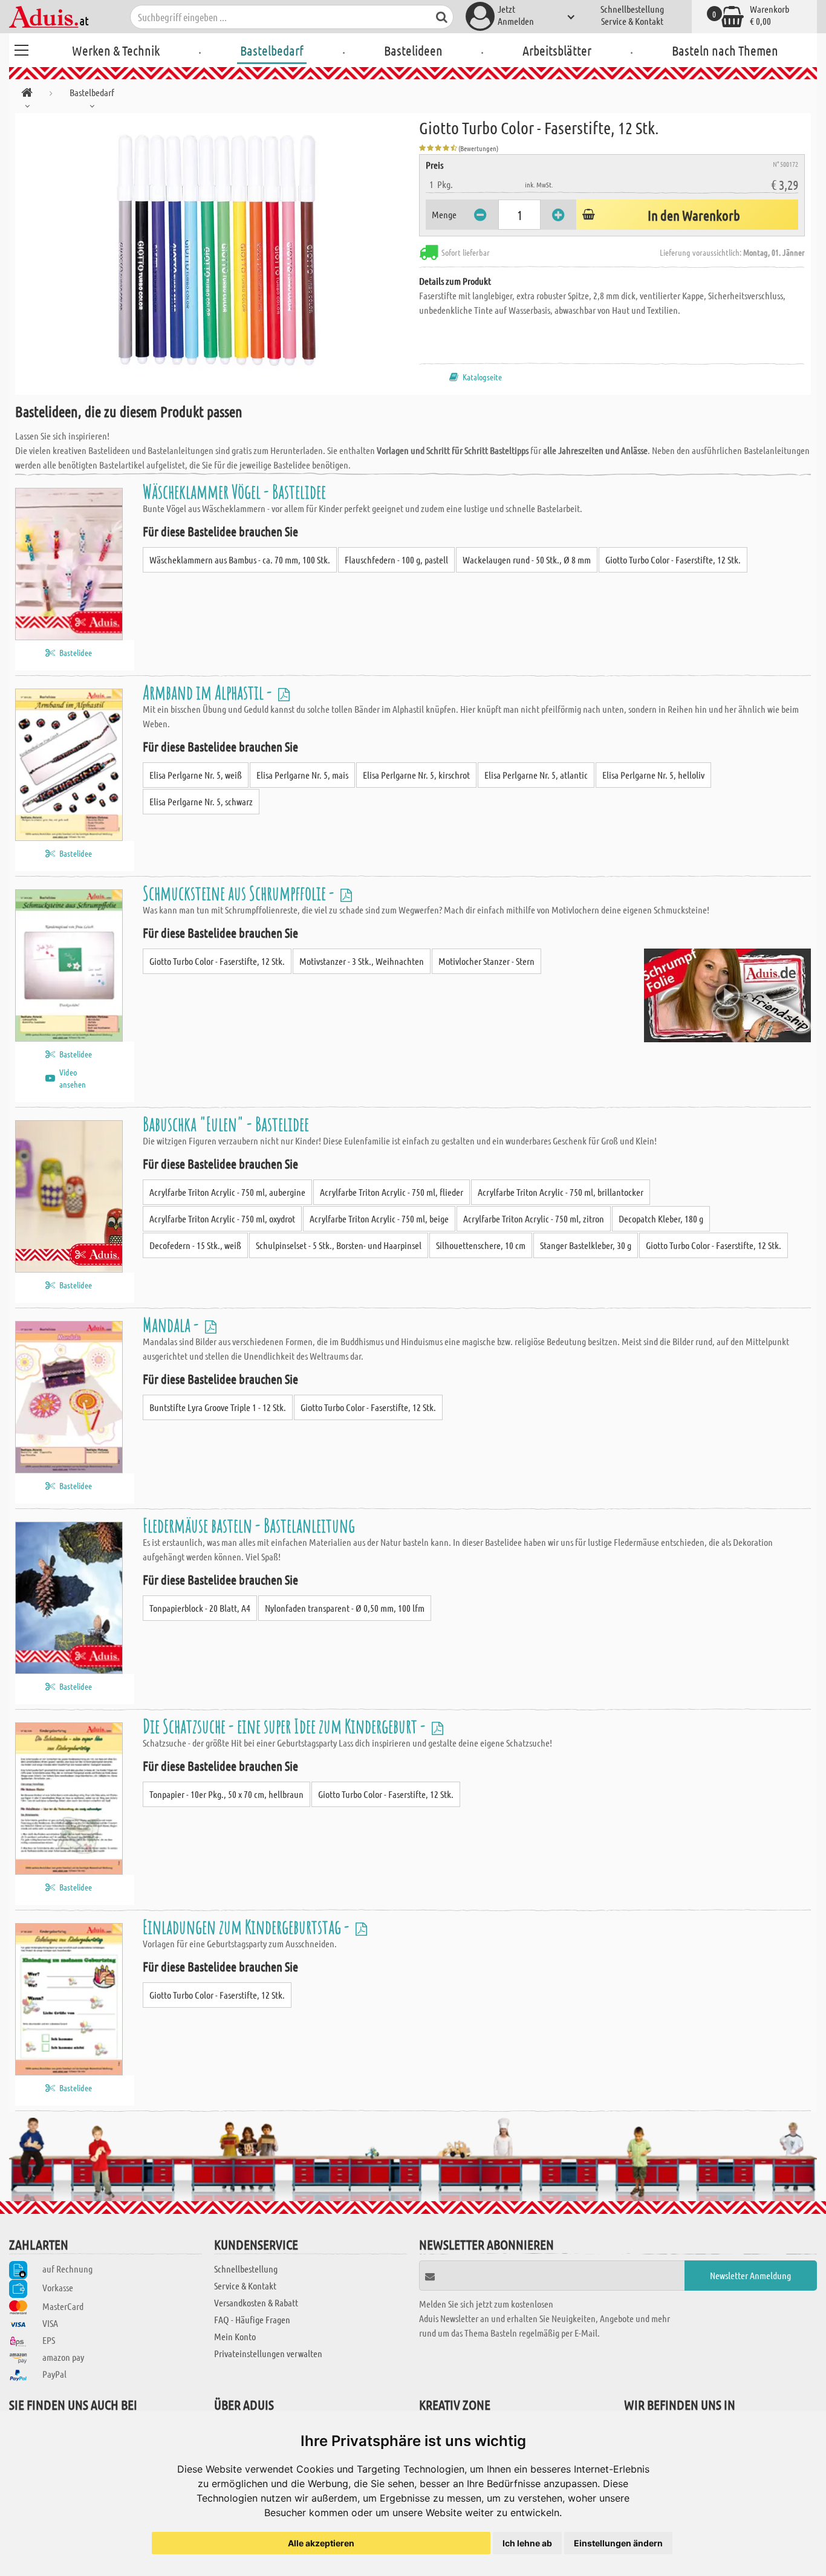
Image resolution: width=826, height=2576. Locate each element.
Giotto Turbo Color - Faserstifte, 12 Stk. (673, 560)
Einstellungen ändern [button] (618, 2543)
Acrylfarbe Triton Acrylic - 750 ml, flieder (392, 1192)
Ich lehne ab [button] (527, 2543)
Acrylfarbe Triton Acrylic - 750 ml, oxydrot (222, 1218)
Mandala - (172, 1324)
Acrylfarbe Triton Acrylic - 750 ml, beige (379, 1218)
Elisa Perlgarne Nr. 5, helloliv (653, 775)
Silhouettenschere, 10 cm (481, 1245)
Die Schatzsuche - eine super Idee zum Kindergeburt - (286, 1726)
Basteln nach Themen (725, 50)
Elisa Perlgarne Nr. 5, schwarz (201, 801)
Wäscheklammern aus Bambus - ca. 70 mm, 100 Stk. (240, 560)
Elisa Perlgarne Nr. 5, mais (302, 775)
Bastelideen (413, 50)
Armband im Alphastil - (209, 692)
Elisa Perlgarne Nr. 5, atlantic (536, 775)
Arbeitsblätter (557, 50)
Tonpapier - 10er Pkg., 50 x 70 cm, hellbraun (226, 1794)
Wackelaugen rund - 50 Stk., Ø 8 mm (527, 560)
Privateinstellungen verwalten (268, 2353)
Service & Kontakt (632, 21)
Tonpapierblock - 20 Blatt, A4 (200, 1608)
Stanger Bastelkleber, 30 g (586, 1245)
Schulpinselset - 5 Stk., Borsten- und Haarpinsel (339, 1245)
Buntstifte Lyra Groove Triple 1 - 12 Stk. (218, 1407)
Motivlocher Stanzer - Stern (486, 961)
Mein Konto (235, 2336)
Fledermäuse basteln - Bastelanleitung (249, 1525)
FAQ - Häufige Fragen (252, 2319)
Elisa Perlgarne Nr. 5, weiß (196, 775)
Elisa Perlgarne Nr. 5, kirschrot (416, 775)
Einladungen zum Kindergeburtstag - (248, 1926)
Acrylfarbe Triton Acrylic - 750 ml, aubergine (227, 1192)
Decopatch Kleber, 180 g (661, 1218)
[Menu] (21, 48)
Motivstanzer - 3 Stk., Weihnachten (362, 961)
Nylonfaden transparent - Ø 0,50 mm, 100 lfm (345, 1608)
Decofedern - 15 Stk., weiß (195, 1245)
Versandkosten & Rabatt (256, 2302)
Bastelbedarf (272, 50)
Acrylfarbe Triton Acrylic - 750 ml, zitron (534, 1218)
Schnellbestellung (632, 9)
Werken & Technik (116, 50)
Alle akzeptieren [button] (321, 2543)
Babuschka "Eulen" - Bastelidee (226, 1124)
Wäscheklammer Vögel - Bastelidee (234, 491)
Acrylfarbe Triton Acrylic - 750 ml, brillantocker (561, 1192)
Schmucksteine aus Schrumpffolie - (240, 893)
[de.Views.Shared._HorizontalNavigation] (27, 95)
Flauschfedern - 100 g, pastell (396, 560)
